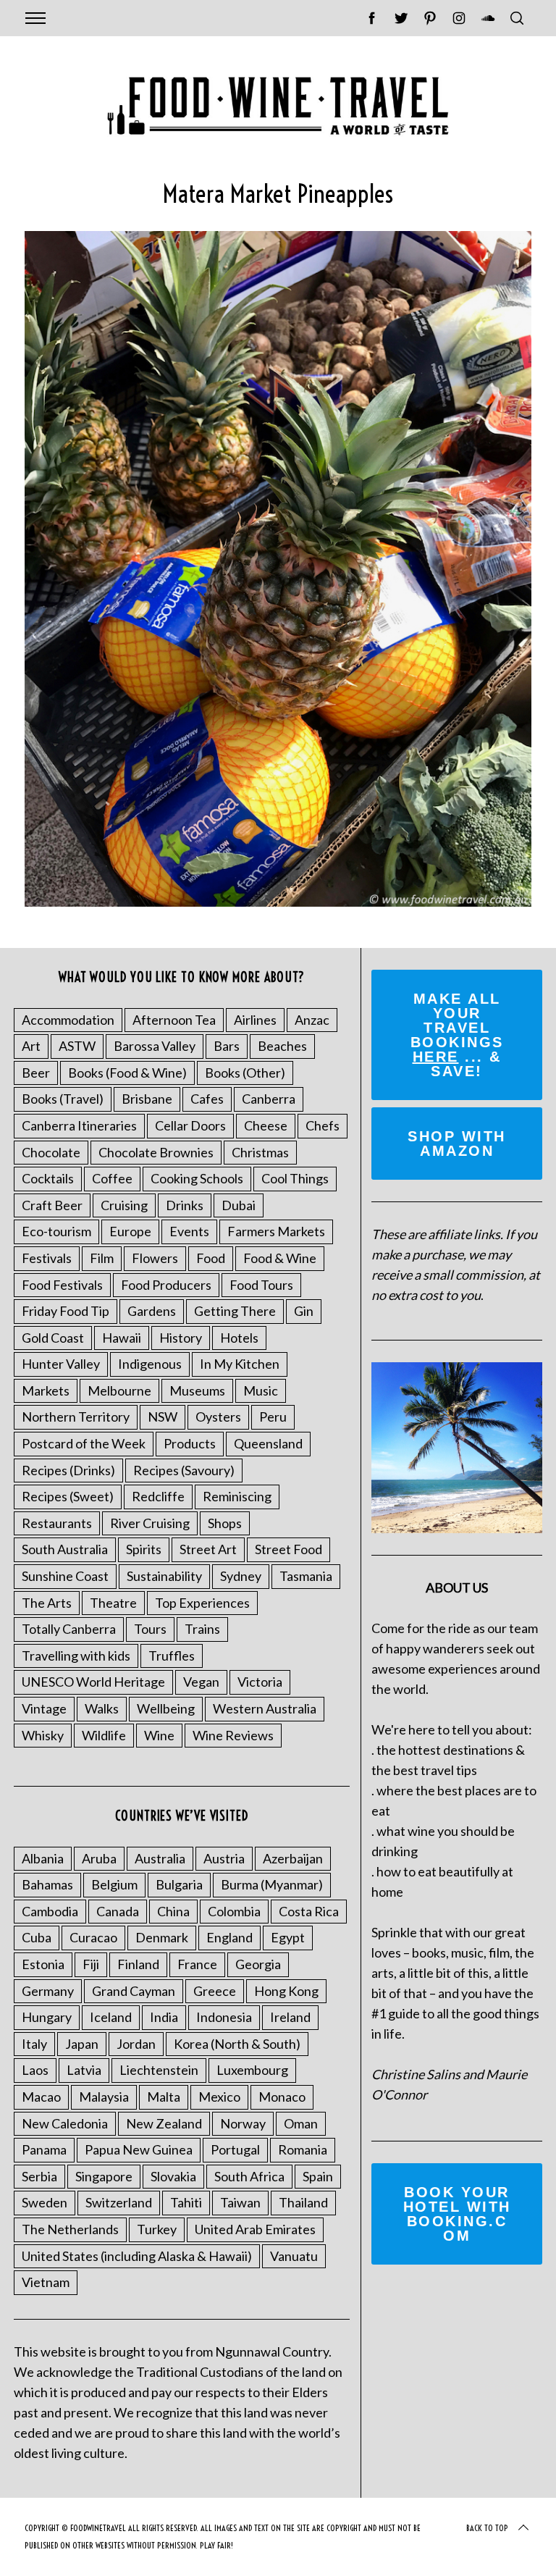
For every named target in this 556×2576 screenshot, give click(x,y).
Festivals (47, 1258)
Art (31, 1046)
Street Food (288, 1549)
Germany (48, 1991)
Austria (224, 1858)
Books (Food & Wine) (127, 1073)
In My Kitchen (240, 1364)
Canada (118, 1911)
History (181, 1338)
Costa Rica (309, 1911)
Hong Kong (286, 1991)
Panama (44, 2149)
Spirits (144, 1549)
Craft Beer (52, 1205)
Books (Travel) (63, 1099)
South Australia (65, 1549)
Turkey (157, 2229)
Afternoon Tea (174, 1020)
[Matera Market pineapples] (278, 902)
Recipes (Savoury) (184, 1470)
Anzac (312, 1020)
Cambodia (50, 1911)
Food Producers (166, 1285)
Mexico (219, 2097)
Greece (215, 1991)
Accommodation (68, 1020)
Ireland (290, 2017)
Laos (35, 2070)
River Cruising (150, 1523)
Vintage (44, 1708)
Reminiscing (237, 1496)
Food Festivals (62, 1285)
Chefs (323, 1125)
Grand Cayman (134, 1991)
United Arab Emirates (255, 2229)
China (173, 1911)
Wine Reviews (233, 1735)
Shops (225, 1523)
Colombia (234, 1911)
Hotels (239, 1338)
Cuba (37, 1937)
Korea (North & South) (237, 2044)
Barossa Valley (155, 1046)
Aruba (99, 1858)
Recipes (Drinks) (68, 1470)
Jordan (136, 2044)
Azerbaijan (293, 1858)
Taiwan (240, 2202)
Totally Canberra (69, 1629)
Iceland (111, 2017)
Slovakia (173, 2176)
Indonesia (224, 2017)
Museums (197, 1390)
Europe (130, 1231)
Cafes (207, 1099)
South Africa (249, 2176)
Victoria (260, 1682)
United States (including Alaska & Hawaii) (137, 2256)
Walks (102, 1708)
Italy (34, 2044)
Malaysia (104, 2097)
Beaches (282, 1046)
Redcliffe (158, 1496)
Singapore (104, 2176)
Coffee (112, 1178)
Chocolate (51, 1152)
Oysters (218, 1417)
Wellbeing (166, 1708)
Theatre (113, 1603)
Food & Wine (280, 1258)
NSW (163, 1417)
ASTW (77, 1046)
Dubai (239, 1205)
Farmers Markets (276, 1231)
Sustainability (164, 1576)
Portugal (235, 2149)
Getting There (235, 1311)
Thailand (303, 2202)
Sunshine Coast (65, 1576)
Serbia (39, 2176)
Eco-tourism (56, 1231)
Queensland (268, 1443)
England (229, 1937)
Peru (273, 1417)
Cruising (124, 1205)
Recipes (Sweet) (68, 1496)
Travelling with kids (76, 1656)
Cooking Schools (197, 1178)
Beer (36, 1073)
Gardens (152, 1311)
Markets (46, 1390)
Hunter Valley (61, 1364)
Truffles (172, 1656)
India (164, 2017)
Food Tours (261, 1285)
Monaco (282, 2097)
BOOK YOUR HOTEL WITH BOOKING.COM (457, 2214)
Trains (202, 1629)
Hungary (47, 2017)
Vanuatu (294, 2256)
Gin (304, 1311)
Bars (227, 1046)
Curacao (93, 1937)
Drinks (185, 1205)
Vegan (201, 1682)
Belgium (114, 1884)
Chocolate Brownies (156, 1152)
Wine (159, 1735)
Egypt (288, 1937)
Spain (318, 2176)
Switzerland (119, 2202)
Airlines (255, 1020)
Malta (164, 2097)
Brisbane (147, 1099)
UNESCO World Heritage (93, 1682)
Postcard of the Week (84, 1443)
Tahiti (186, 2202)
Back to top (487, 2528)
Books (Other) (245, 1073)
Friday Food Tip (66, 1311)
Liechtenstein (159, 2070)
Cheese (266, 1125)
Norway (243, 2123)
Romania (303, 2149)
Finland (138, 1964)
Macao (41, 2097)
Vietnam (46, 2282)
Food (211, 1258)
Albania (43, 1858)
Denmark (162, 1937)
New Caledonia (65, 2123)
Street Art (208, 1549)
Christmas (260, 1152)
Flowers (155, 1258)
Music (261, 1390)
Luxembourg (252, 2070)
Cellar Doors (190, 1125)
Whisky (43, 1735)
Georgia (258, 1964)
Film (102, 1258)
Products (190, 1443)
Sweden (45, 2202)
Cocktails (48, 1178)
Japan (82, 2044)
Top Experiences (202, 1603)
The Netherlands (70, 2229)
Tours (150, 1629)
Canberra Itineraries (79, 1125)
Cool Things (295, 1178)
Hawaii (122, 1338)
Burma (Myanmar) (272, 1884)
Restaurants (57, 1523)
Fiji (91, 1964)
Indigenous (150, 1364)
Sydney (241, 1576)
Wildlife (104, 1735)
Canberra (269, 1099)
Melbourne (119, 1390)
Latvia (84, 2070)
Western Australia (265, 1708)
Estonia (43, 1964)
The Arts (47, 1603)
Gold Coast (53, 1338)
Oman (301, 2123)
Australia (160, 1858)
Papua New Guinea (139, 2149)
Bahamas (47, 1884)
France (197, 1964)
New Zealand (164, 2123)
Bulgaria (179, 1884)
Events (189, 1231)
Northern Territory (76, 1417)
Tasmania (306, 1576)
